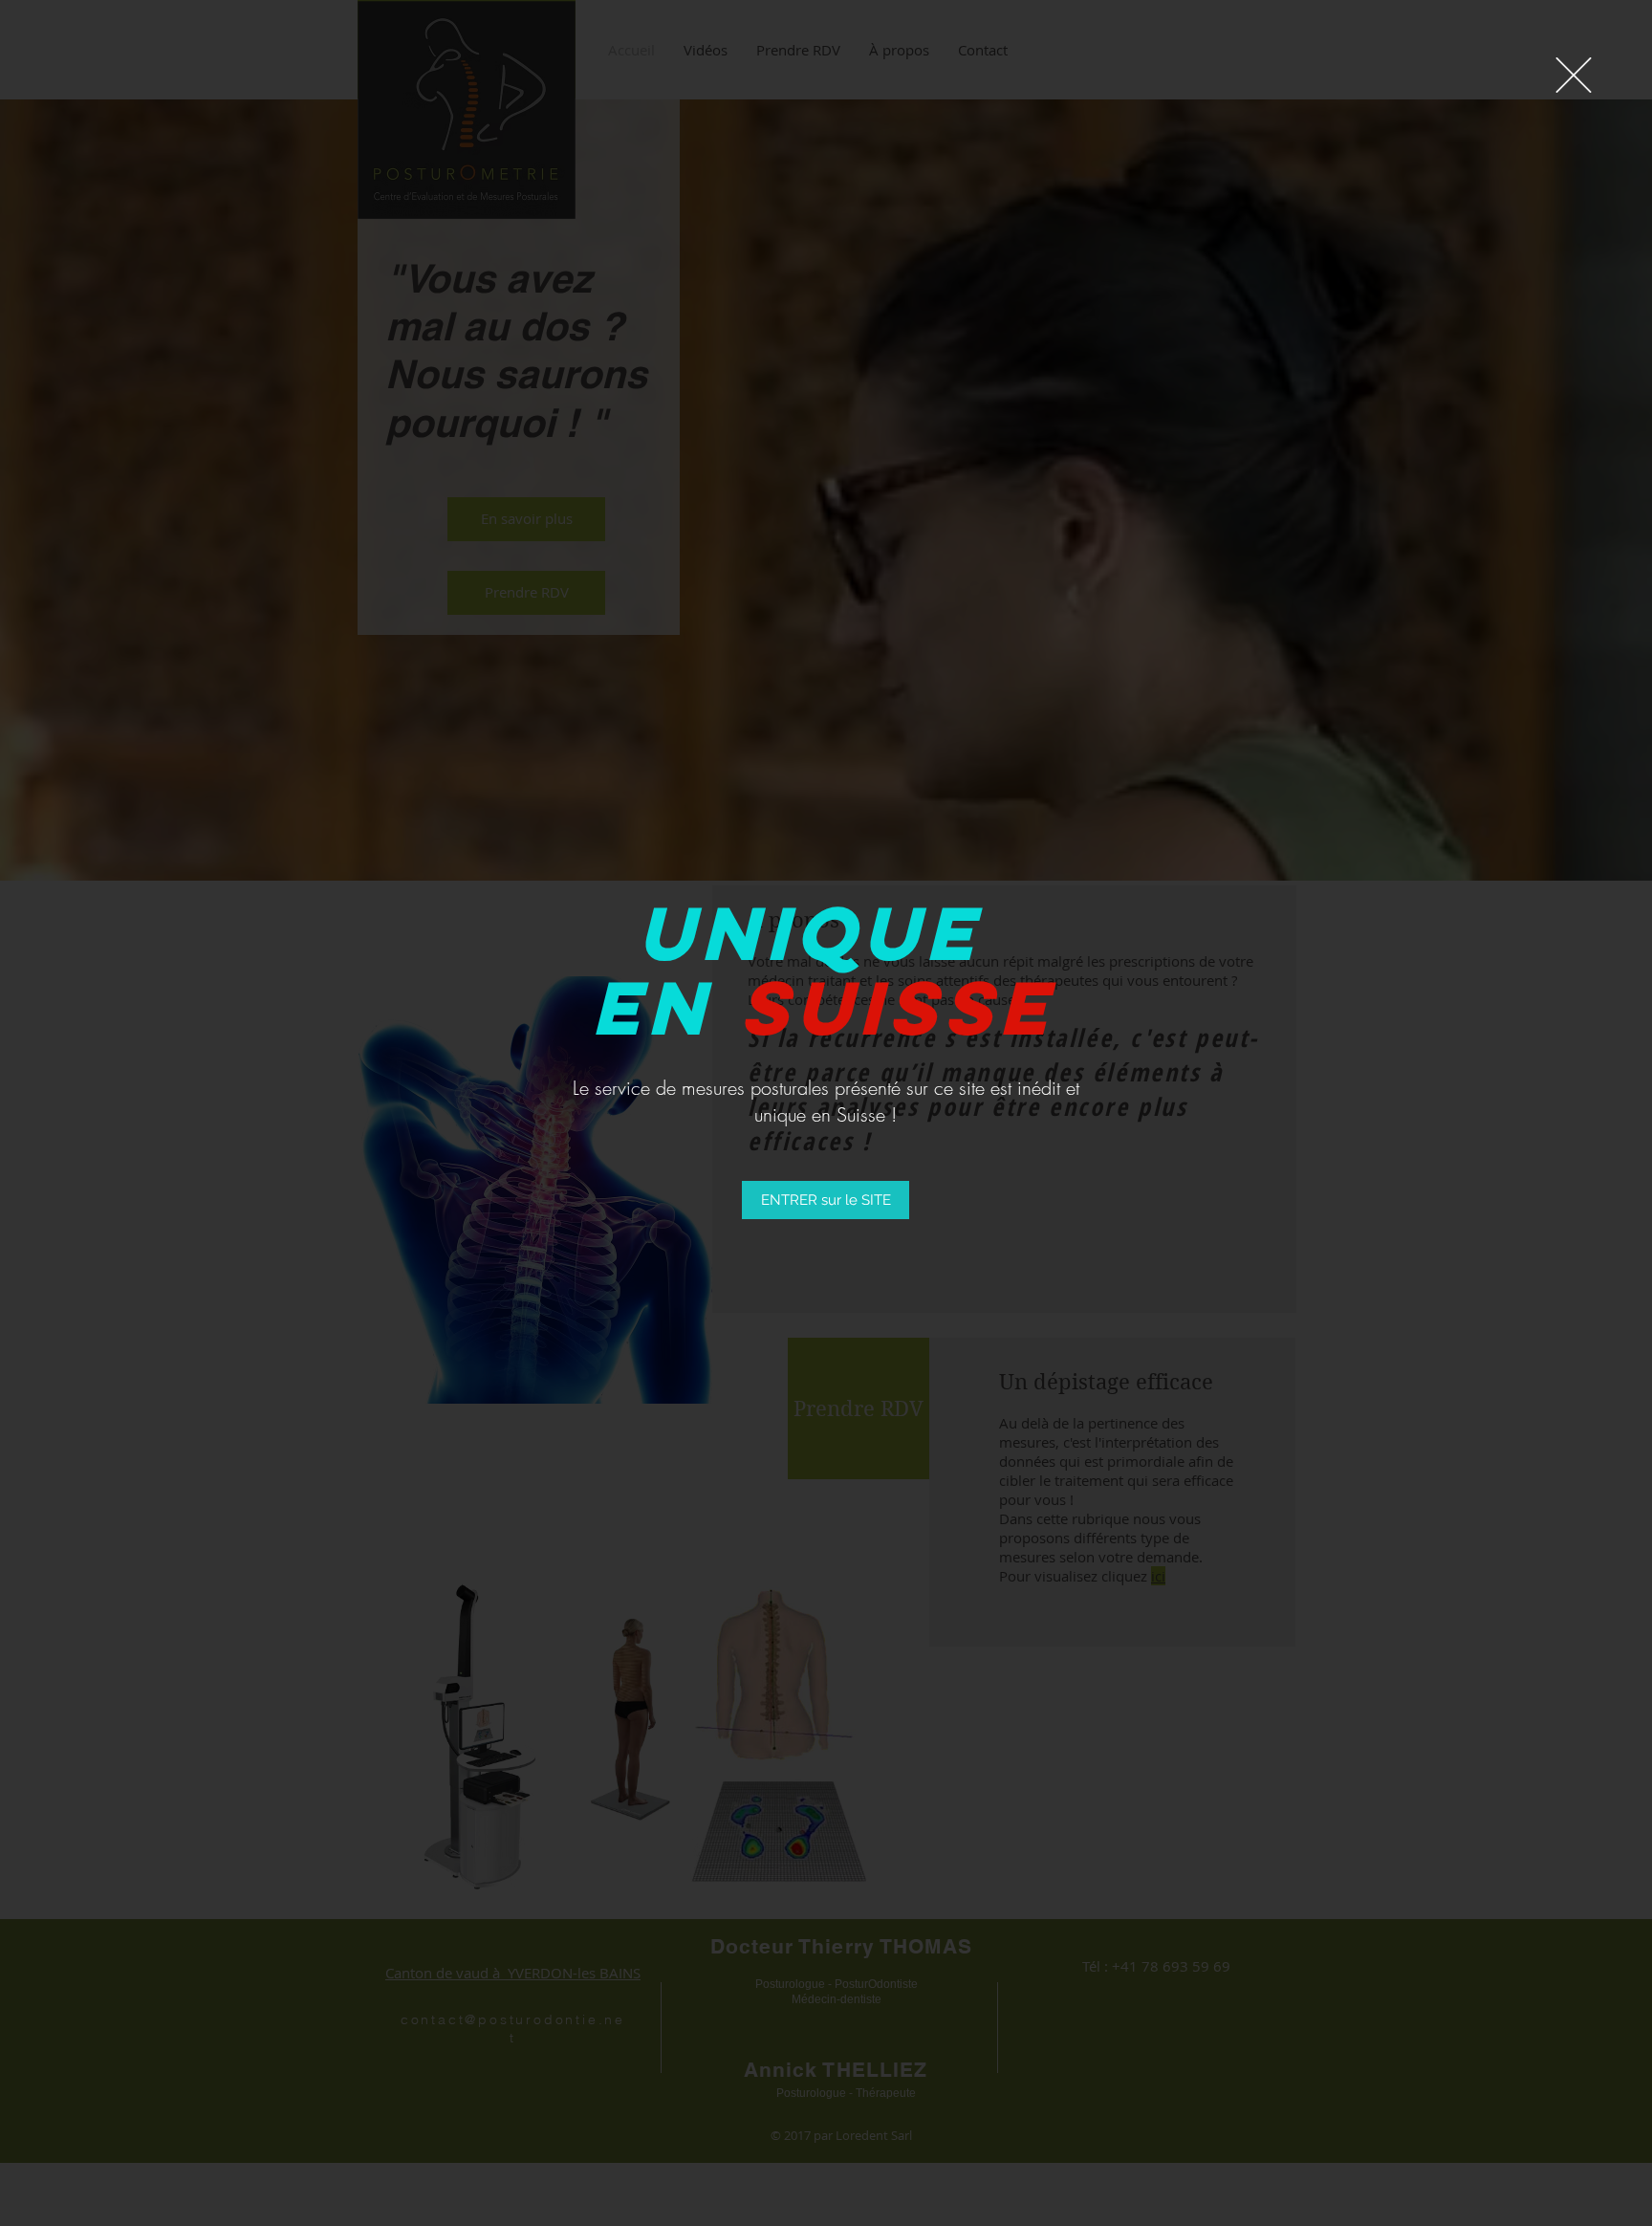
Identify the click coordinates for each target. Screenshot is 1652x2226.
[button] (1574, 75)
